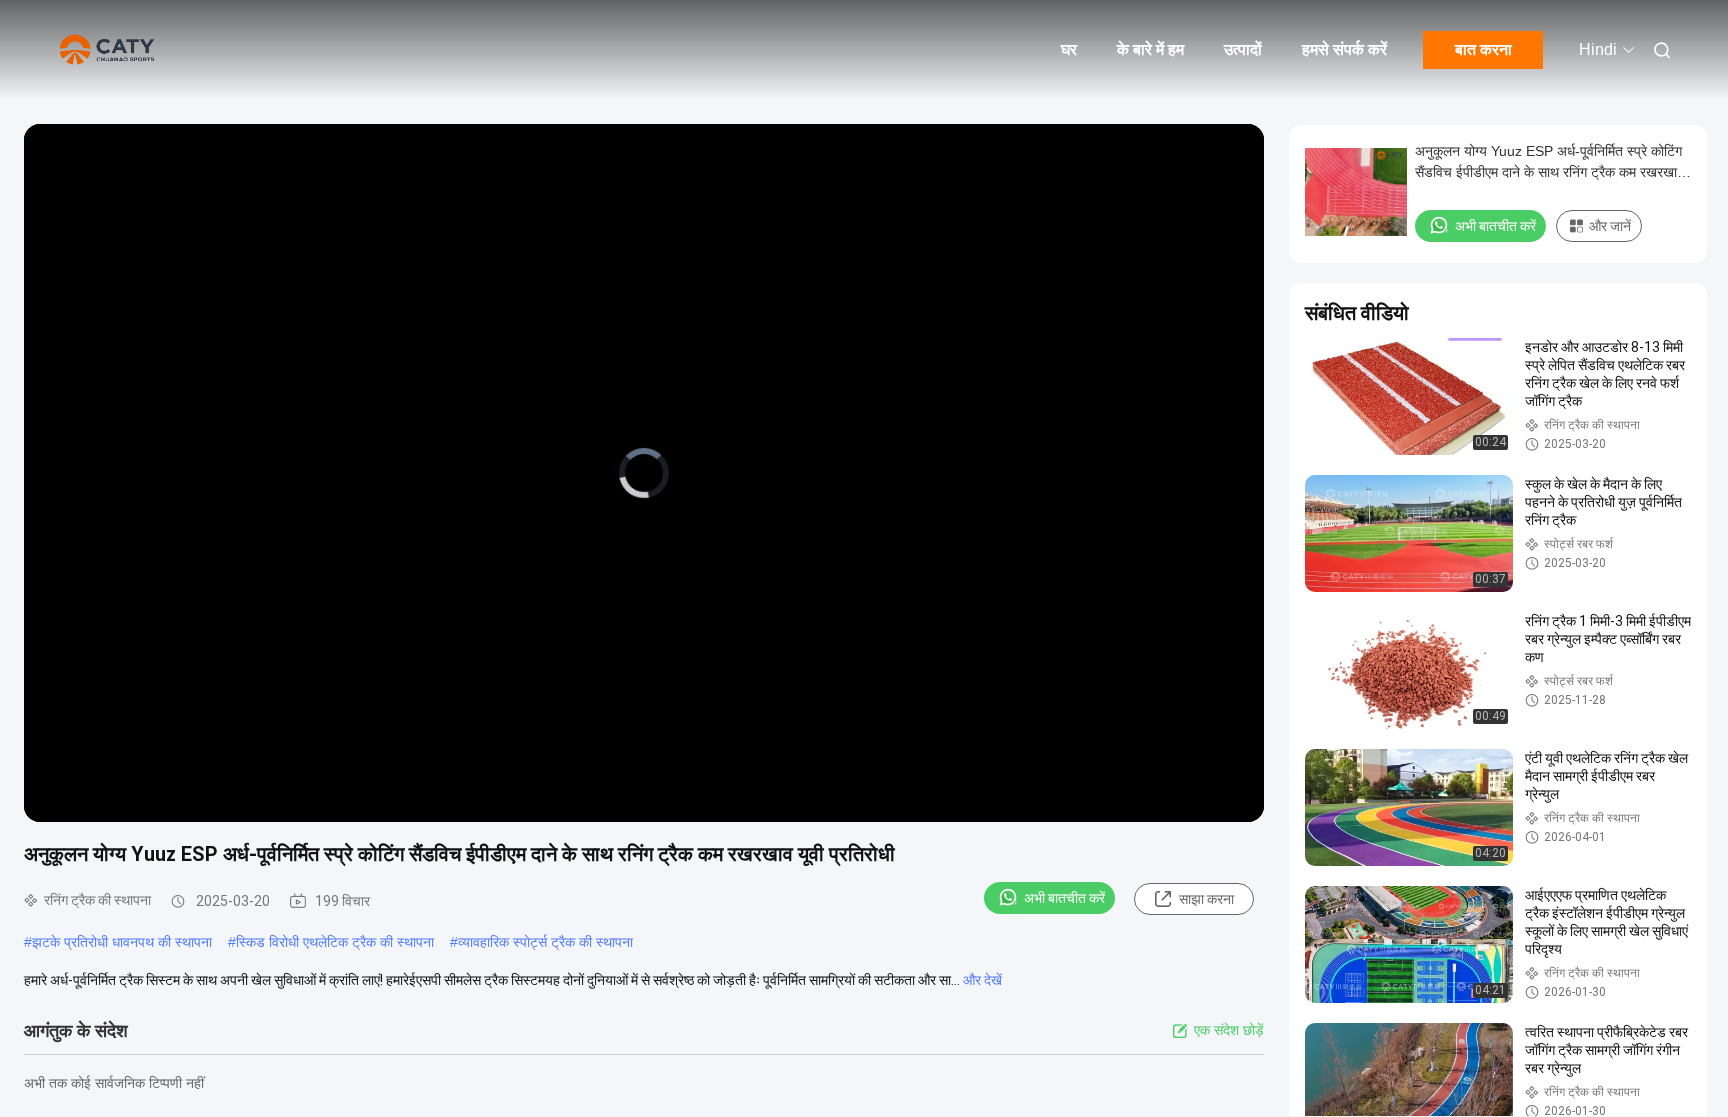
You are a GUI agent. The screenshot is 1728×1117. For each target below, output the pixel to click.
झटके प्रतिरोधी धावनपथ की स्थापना (122, 942)
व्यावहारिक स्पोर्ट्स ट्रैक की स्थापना (545, 942)
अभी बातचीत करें (1064, 898)
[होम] (110, 50)
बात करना (1483, 49)
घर (1069, 49)
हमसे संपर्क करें (1344, 49)
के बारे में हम (1150, 49)
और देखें (982, 980)
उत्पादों (1243, 49)
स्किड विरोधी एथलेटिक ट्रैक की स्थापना (335, 942)
